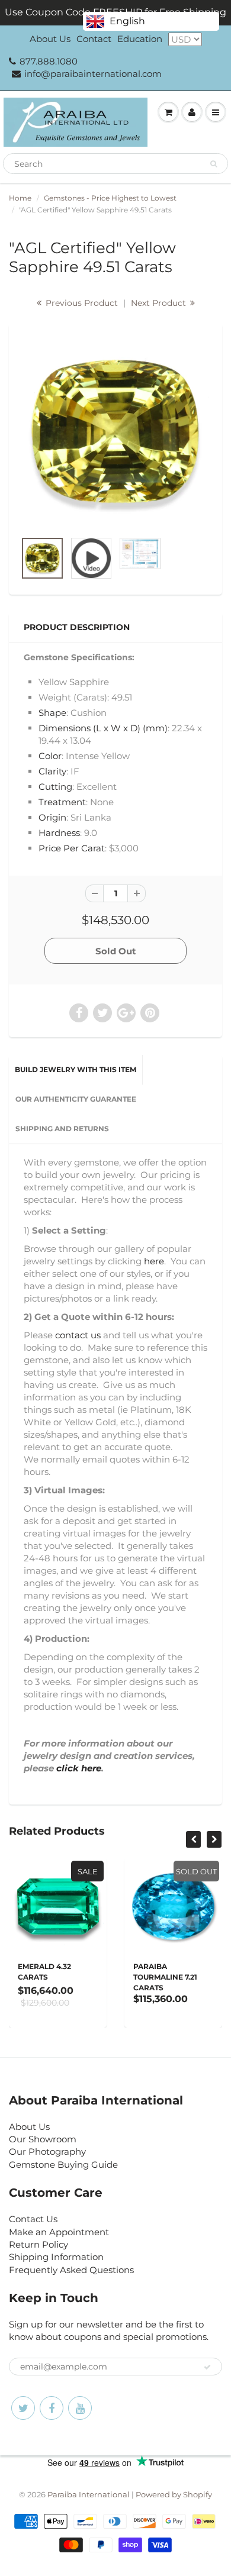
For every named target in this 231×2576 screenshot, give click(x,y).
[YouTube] (80, 2408)
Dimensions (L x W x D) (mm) (103, 728)
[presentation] (193, 1839)
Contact (94, 39)
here (154, 1261)
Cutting (55, 787)
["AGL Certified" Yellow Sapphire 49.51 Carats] (115, 433)
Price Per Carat (72, 848)
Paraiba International (89, 2494)
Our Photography (47, 2151)
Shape (52, 713)
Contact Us (33, 2219)
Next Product (160, 303)
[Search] (214, 164)
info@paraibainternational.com (93, 74)
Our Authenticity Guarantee (76, 1099)
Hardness (59, 833)
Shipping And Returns (62, 1129)
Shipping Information (56, 2257)
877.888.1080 (49, 61)
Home (20, 198)
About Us (50, 39)
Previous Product (81, 303)
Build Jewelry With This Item (76, 1069)
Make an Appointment (59, 2232)
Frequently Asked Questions (71, 2270)
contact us (78, 1335)
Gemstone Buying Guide (63, 2165)
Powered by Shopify (174, 2494)
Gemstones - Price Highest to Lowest (110, 198)
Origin (52, 817)
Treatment (62, 802)
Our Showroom (43, 2139)
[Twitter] (23, 2408)
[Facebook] (52, 2408)
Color (50, 756)
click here (79, 1768)
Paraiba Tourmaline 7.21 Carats (110, 1977)
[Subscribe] (207, 2367)
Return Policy (38, 2244)
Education (140, 39)
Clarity (52, 771)
